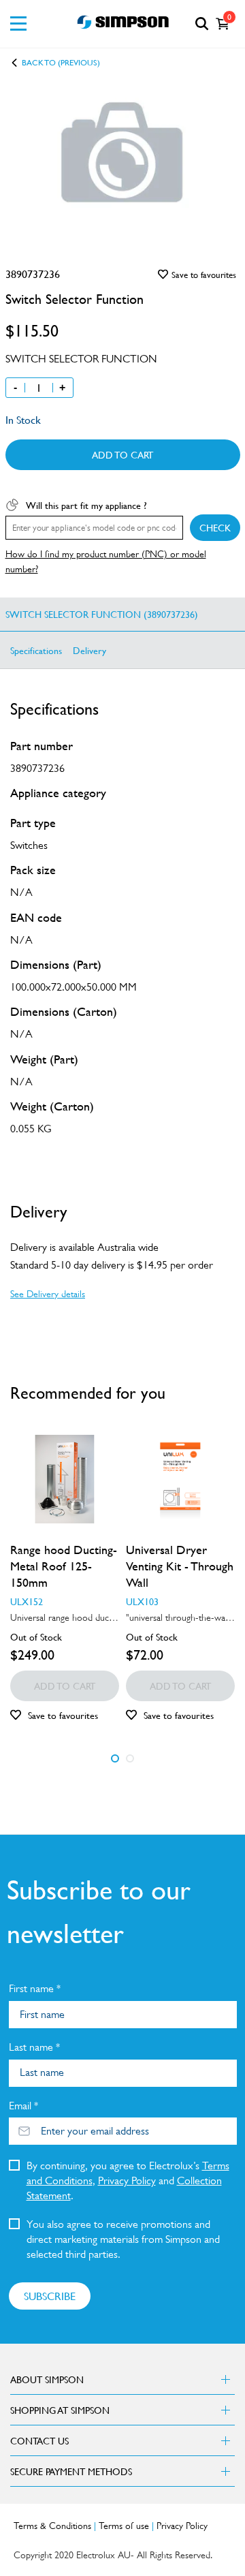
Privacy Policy (127, 2181)
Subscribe (50, 2296)
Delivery (89, 650)
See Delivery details (48, 1294)
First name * (35, 1988)
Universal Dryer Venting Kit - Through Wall (180, 1566)
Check (215, 527)
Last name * (34, 2047)
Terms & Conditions (52, 2526)
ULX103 (142, 1601)
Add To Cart (122, 454)
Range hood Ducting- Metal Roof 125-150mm (64, 1566)
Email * (23, 2106)
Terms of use (124, 2526)
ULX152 (27, 1601)
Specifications (36, 650)
